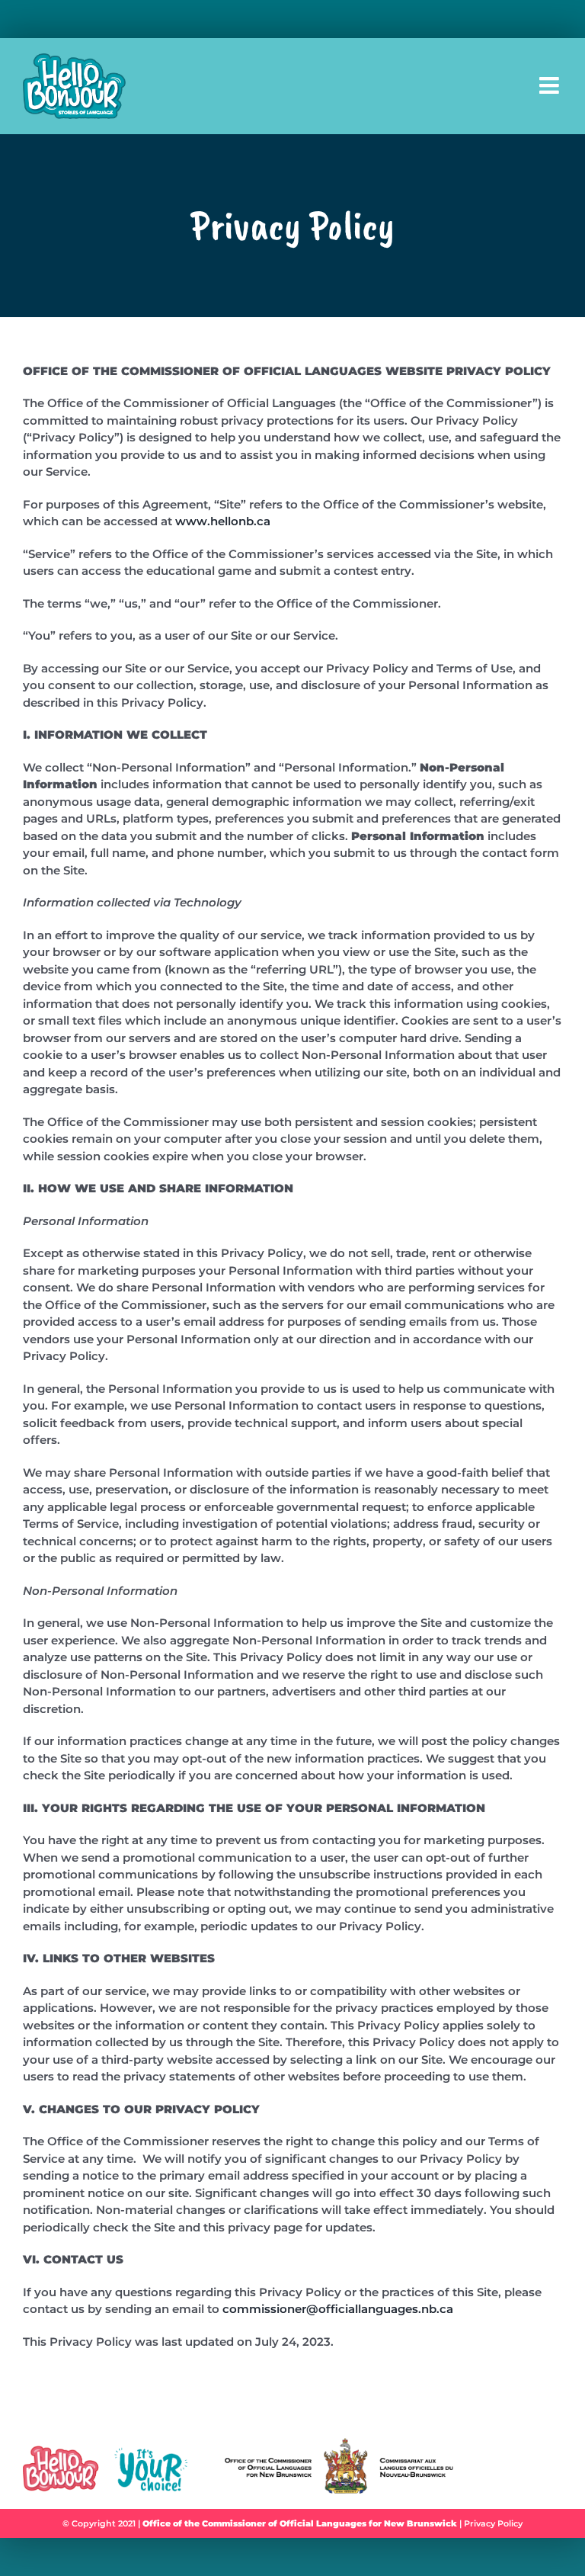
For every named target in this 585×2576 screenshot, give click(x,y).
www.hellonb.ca (223, 521)
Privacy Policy (493, 2523)
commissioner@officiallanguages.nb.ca (338, 2309)
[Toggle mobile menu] (551, 85)
